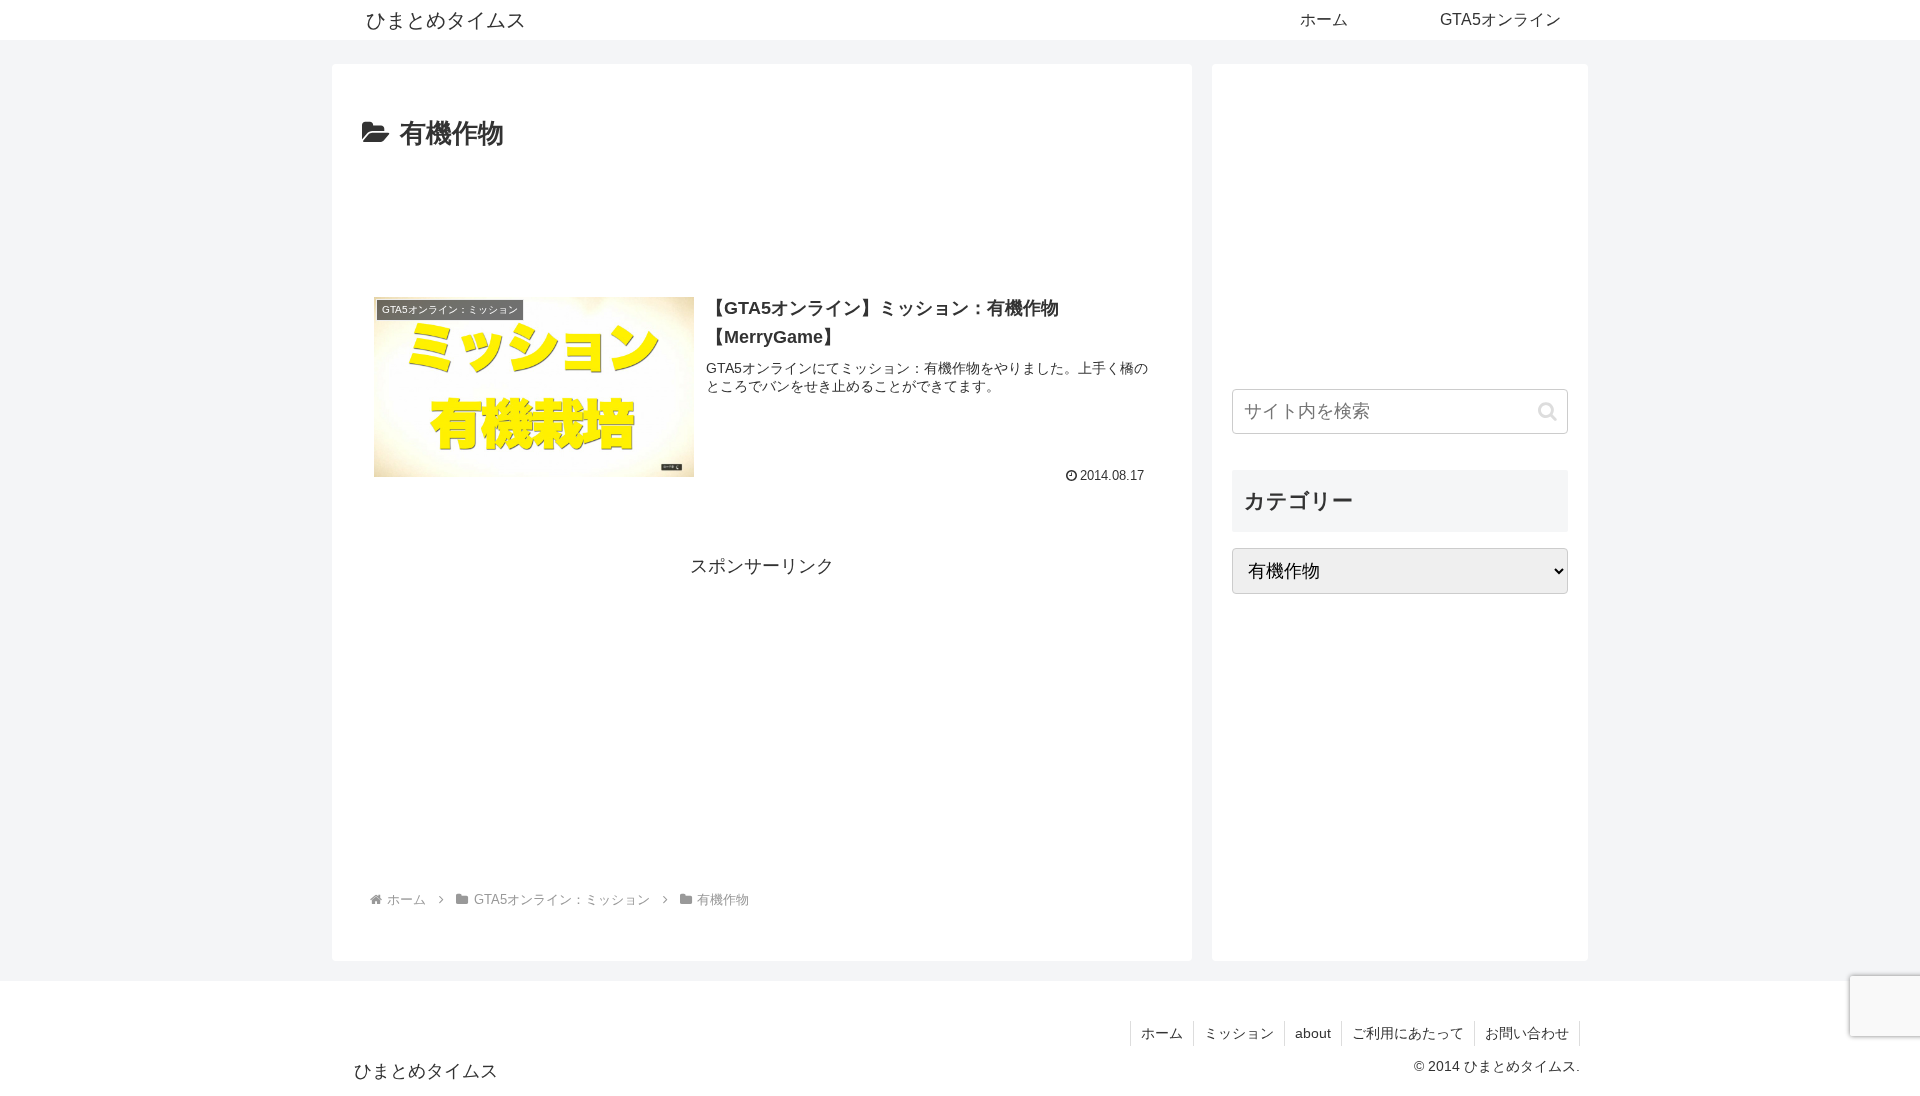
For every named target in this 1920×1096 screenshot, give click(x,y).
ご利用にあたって (1408, 1033)
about (1313, 1033)
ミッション (1239, 1033)
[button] (1547, 411)
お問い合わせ (1527, 1033)
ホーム (1162, 1033)
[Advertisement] (762, 212)
